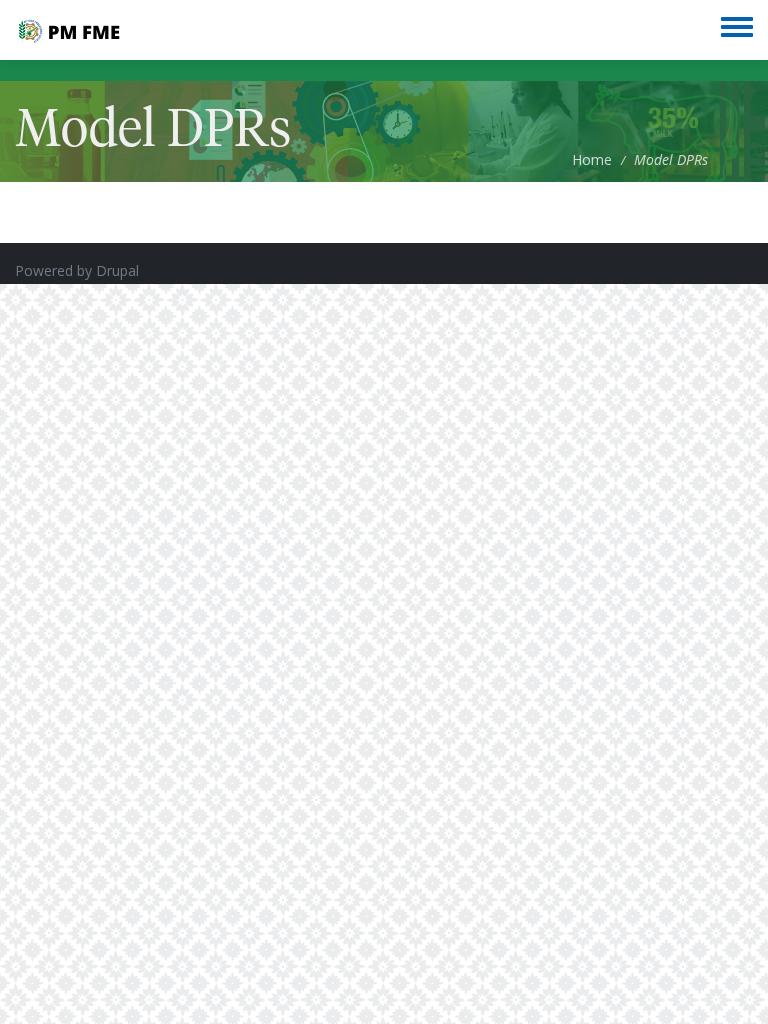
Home (592, 159)
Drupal (117, 270)
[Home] (68, 30)
